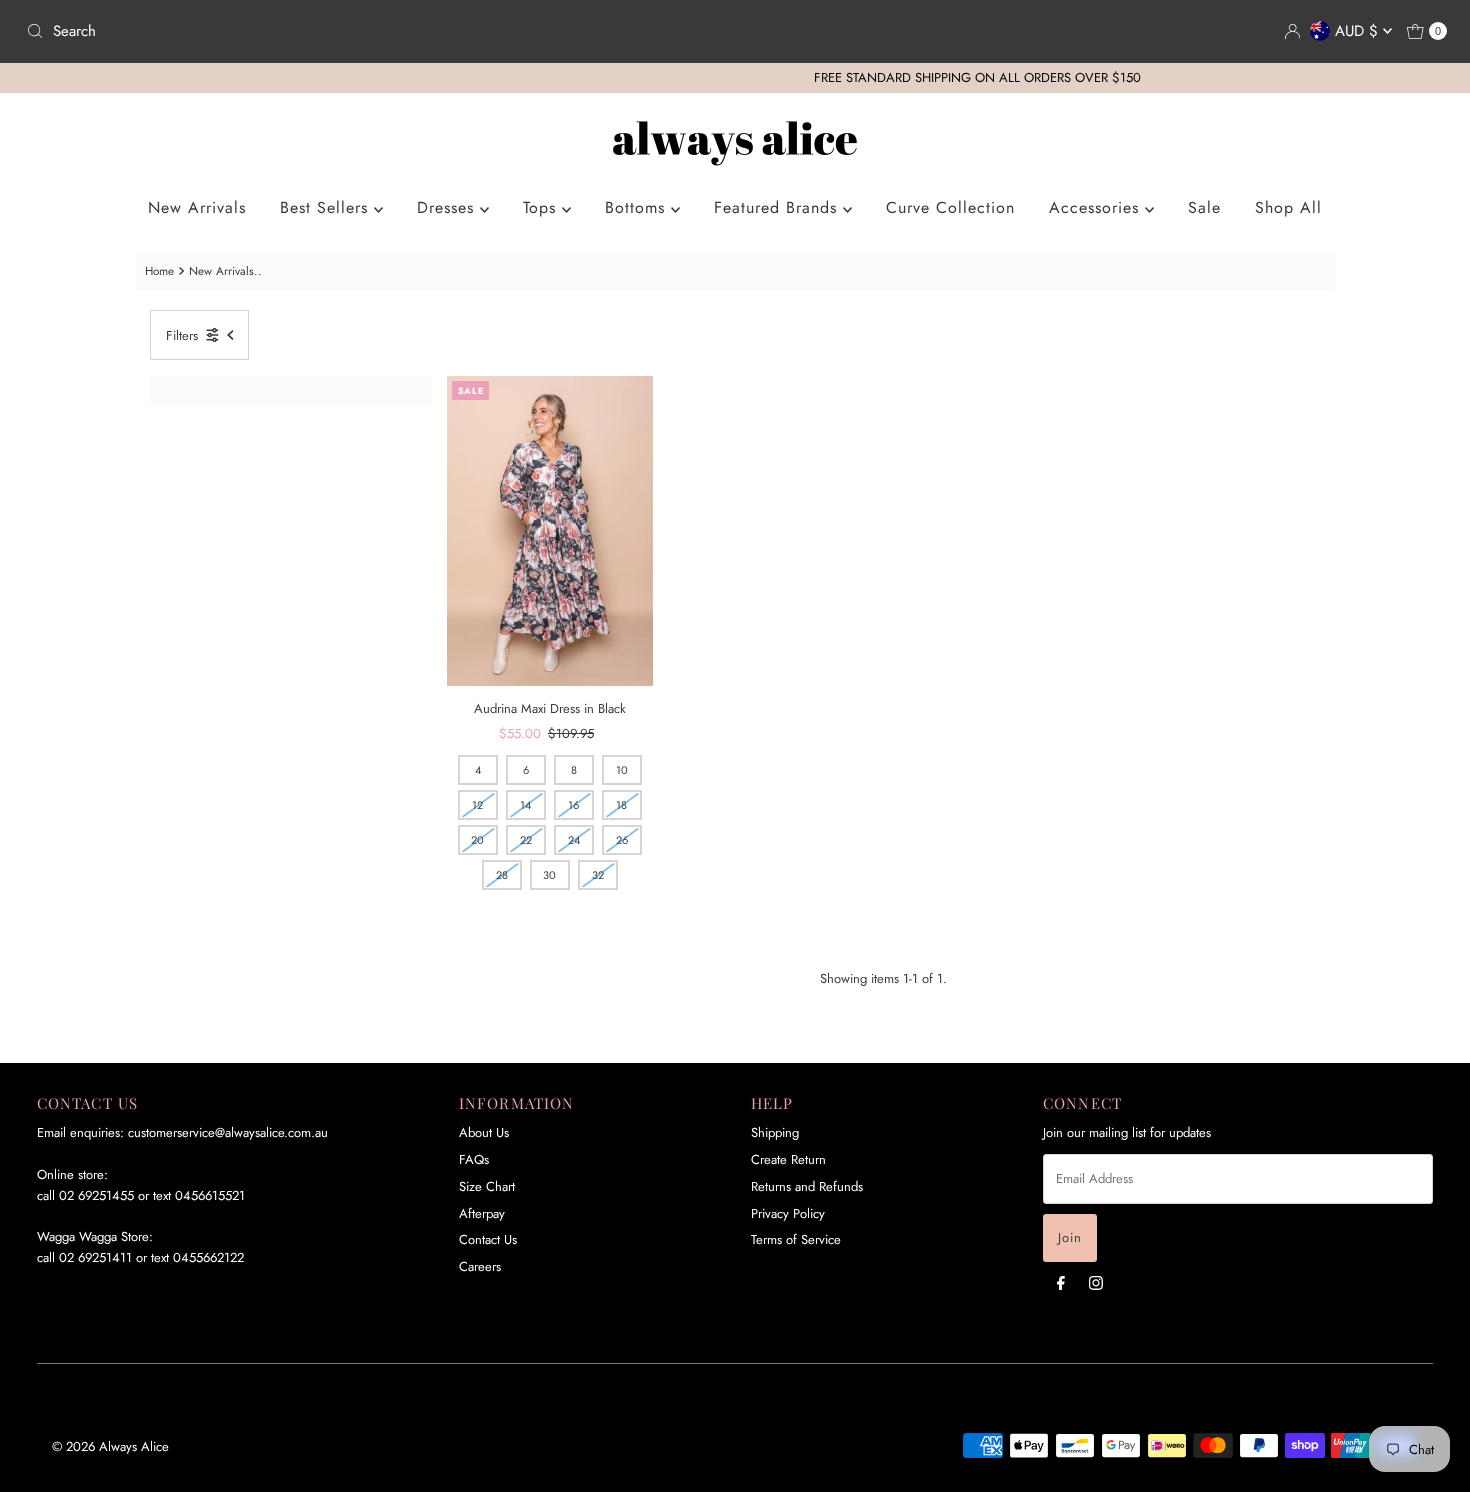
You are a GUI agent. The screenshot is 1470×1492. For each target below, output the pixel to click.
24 (574, 840)
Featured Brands (778, 207)
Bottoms (638, 207)
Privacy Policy (788, 1213)
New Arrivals (197, 207)
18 (621, 805)
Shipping (775, 1132)
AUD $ (1359, 31)
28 (502, 875)
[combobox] (372, 31)
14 (525, 805)
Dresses (448, 207)
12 (477, 805)
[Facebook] (1061, 1282)
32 (598, 875)
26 (622, 840)
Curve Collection (950, 207)
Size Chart (487, 1186)
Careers (480, 1266)
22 (526, 840)
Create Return (788, 1159)
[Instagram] (1096, 1282)
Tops (542, 207)
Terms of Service (796, 1239)
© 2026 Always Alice (110, 1446)
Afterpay (482, 1213)
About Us (484, 1132)
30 (549, 875)
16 (573, 805)
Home (159, 270)
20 (477, 840)
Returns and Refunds (807, 1186)
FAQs (474, 1159)
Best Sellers (327, 207)
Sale (1204, 207)
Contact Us (488, 1239)
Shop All (1288, 207)
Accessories (1097, 207)
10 (622, 770)
